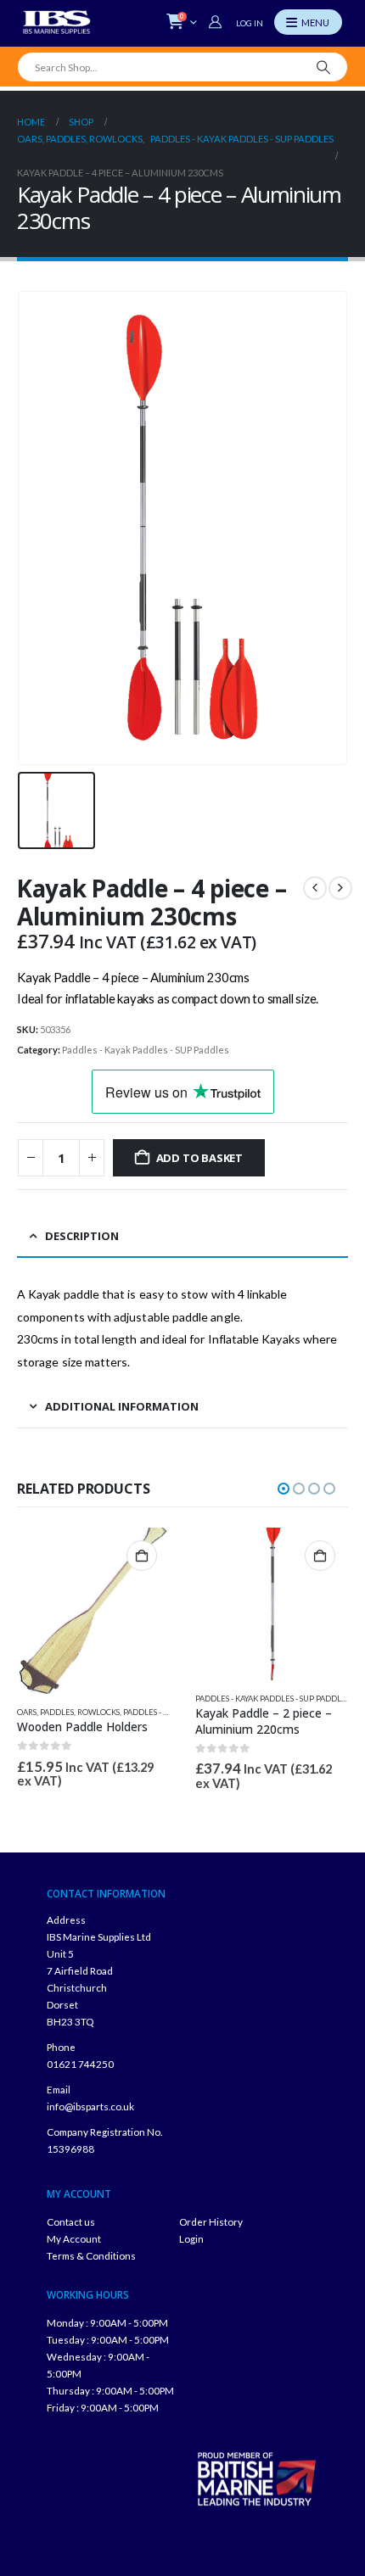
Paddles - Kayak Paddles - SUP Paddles (146, 1050)
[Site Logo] (57, 22)
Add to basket (199, 1158)
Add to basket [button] (142, 1556)
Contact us (71, 2221)
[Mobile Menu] (308, 22)
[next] (340, 888)
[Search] (324, 67)
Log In (250, 23)
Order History (211, 2221)
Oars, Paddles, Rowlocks (68, 1712)
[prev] (315, 888)
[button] (284, 1489)
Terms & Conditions (91, 2255)
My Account (74, 2238)
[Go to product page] (93, 1611)
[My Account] (218, 22)
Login (191, 2238)
